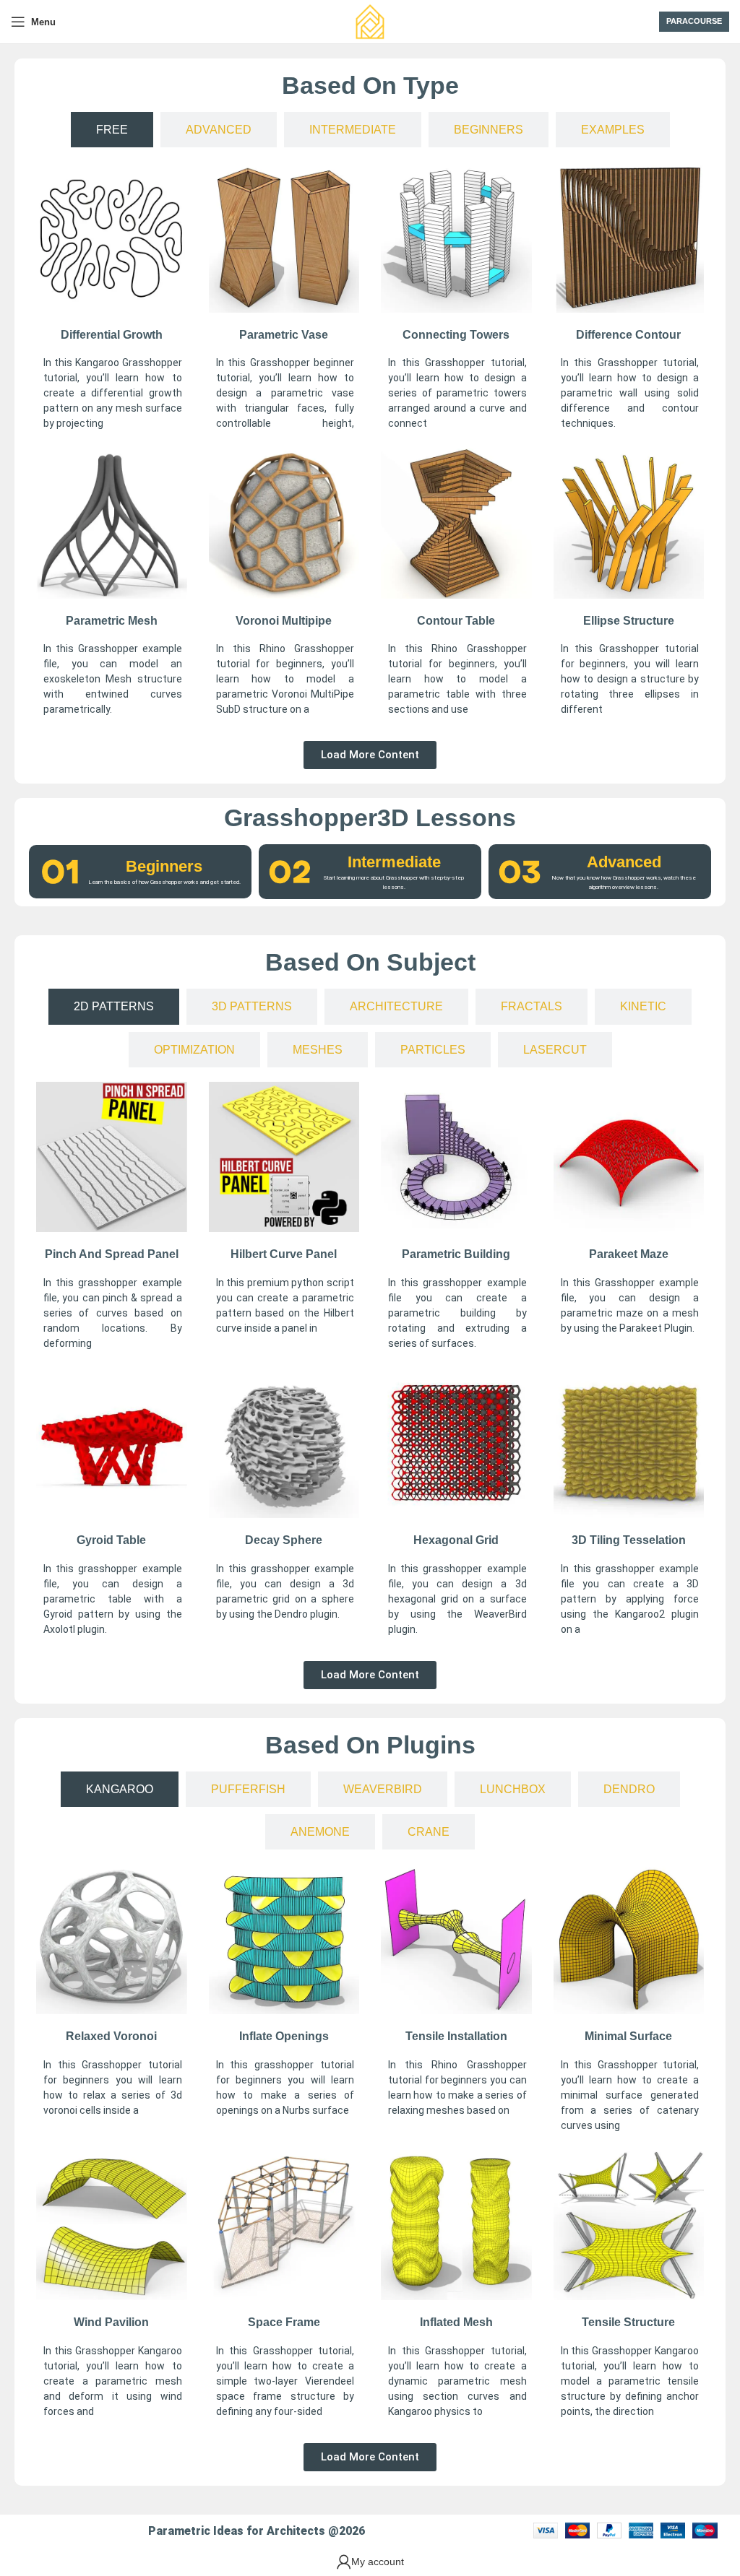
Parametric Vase (284, 335)
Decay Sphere (284, 1540)
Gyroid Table (111, 1540)
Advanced (624, 862)
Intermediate (394, 862)
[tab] (112, 130)
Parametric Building (456, 1254)
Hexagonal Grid (456, 1540)
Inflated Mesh (456, 2322)
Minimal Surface (628, 2036)
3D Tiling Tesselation (629, 1540)
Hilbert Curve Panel (284, 1254)
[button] (370, 755)
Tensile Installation (456, 2036)
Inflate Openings (284, 2036)
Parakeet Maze (629, 1254)
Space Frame (284, 2322)
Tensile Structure (628, 2322)
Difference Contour (628, 335)
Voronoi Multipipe (284, 621)
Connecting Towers (456, 335)
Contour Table (456, 621)
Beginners (164, 866)
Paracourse (694, 21)
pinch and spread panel (112, 1254)
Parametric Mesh (112, 621)
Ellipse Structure (629, 621)
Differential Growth (112, 335)
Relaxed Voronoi (111, 2036)
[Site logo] (370, 21)
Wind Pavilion (111, 2322)
